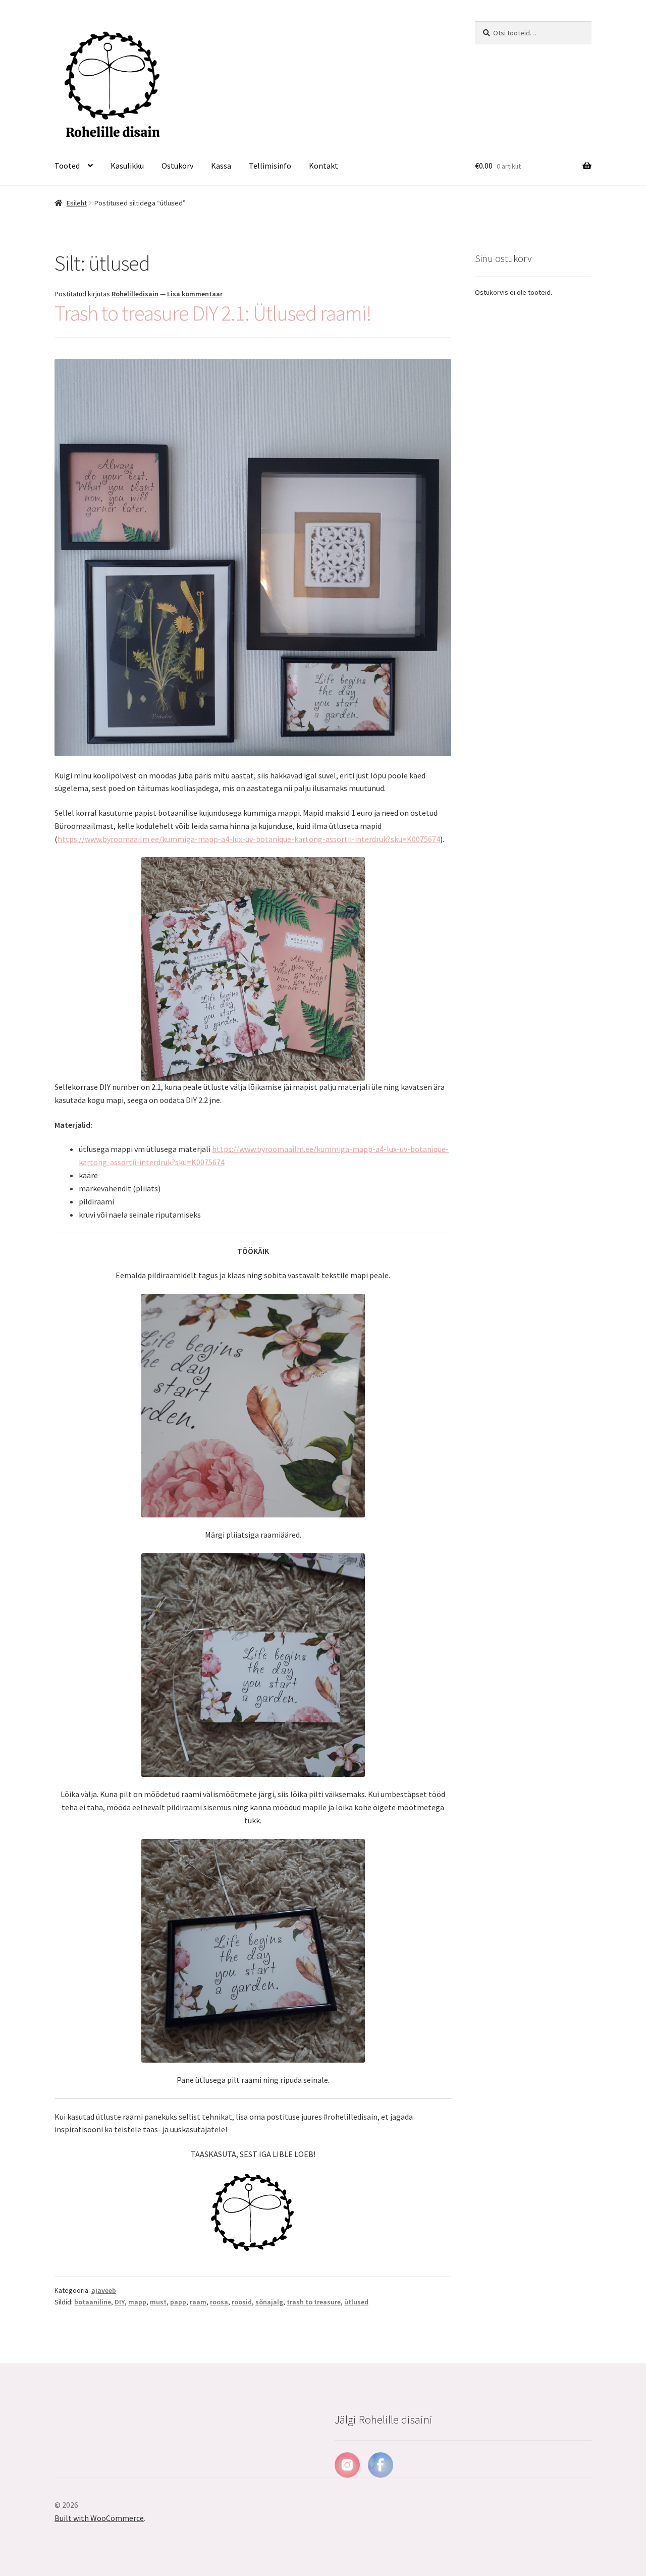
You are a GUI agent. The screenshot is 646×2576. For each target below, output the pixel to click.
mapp (137, 2302)
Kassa (221, 166)
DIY (120, 2302)
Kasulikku (127, 166)
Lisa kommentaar (195, 294)
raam (198, 2302)
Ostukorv (177, 166)
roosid (242, 2302)
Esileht (77, 203)
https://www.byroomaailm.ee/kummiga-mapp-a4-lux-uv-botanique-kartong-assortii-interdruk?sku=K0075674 (249, 839)
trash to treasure (314, 2302)
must (158, 2302)
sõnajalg (269, 2302)
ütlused (356, 2302)
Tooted (67, 166)
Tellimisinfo (270, 166)
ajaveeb (104, 2290)
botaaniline (93, 2302)
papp (178, 2302)
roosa (219, 2302)
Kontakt (324, 166)
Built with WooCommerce (99, 2518)
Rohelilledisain (135, 294)
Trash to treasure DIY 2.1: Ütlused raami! (213, 313)
